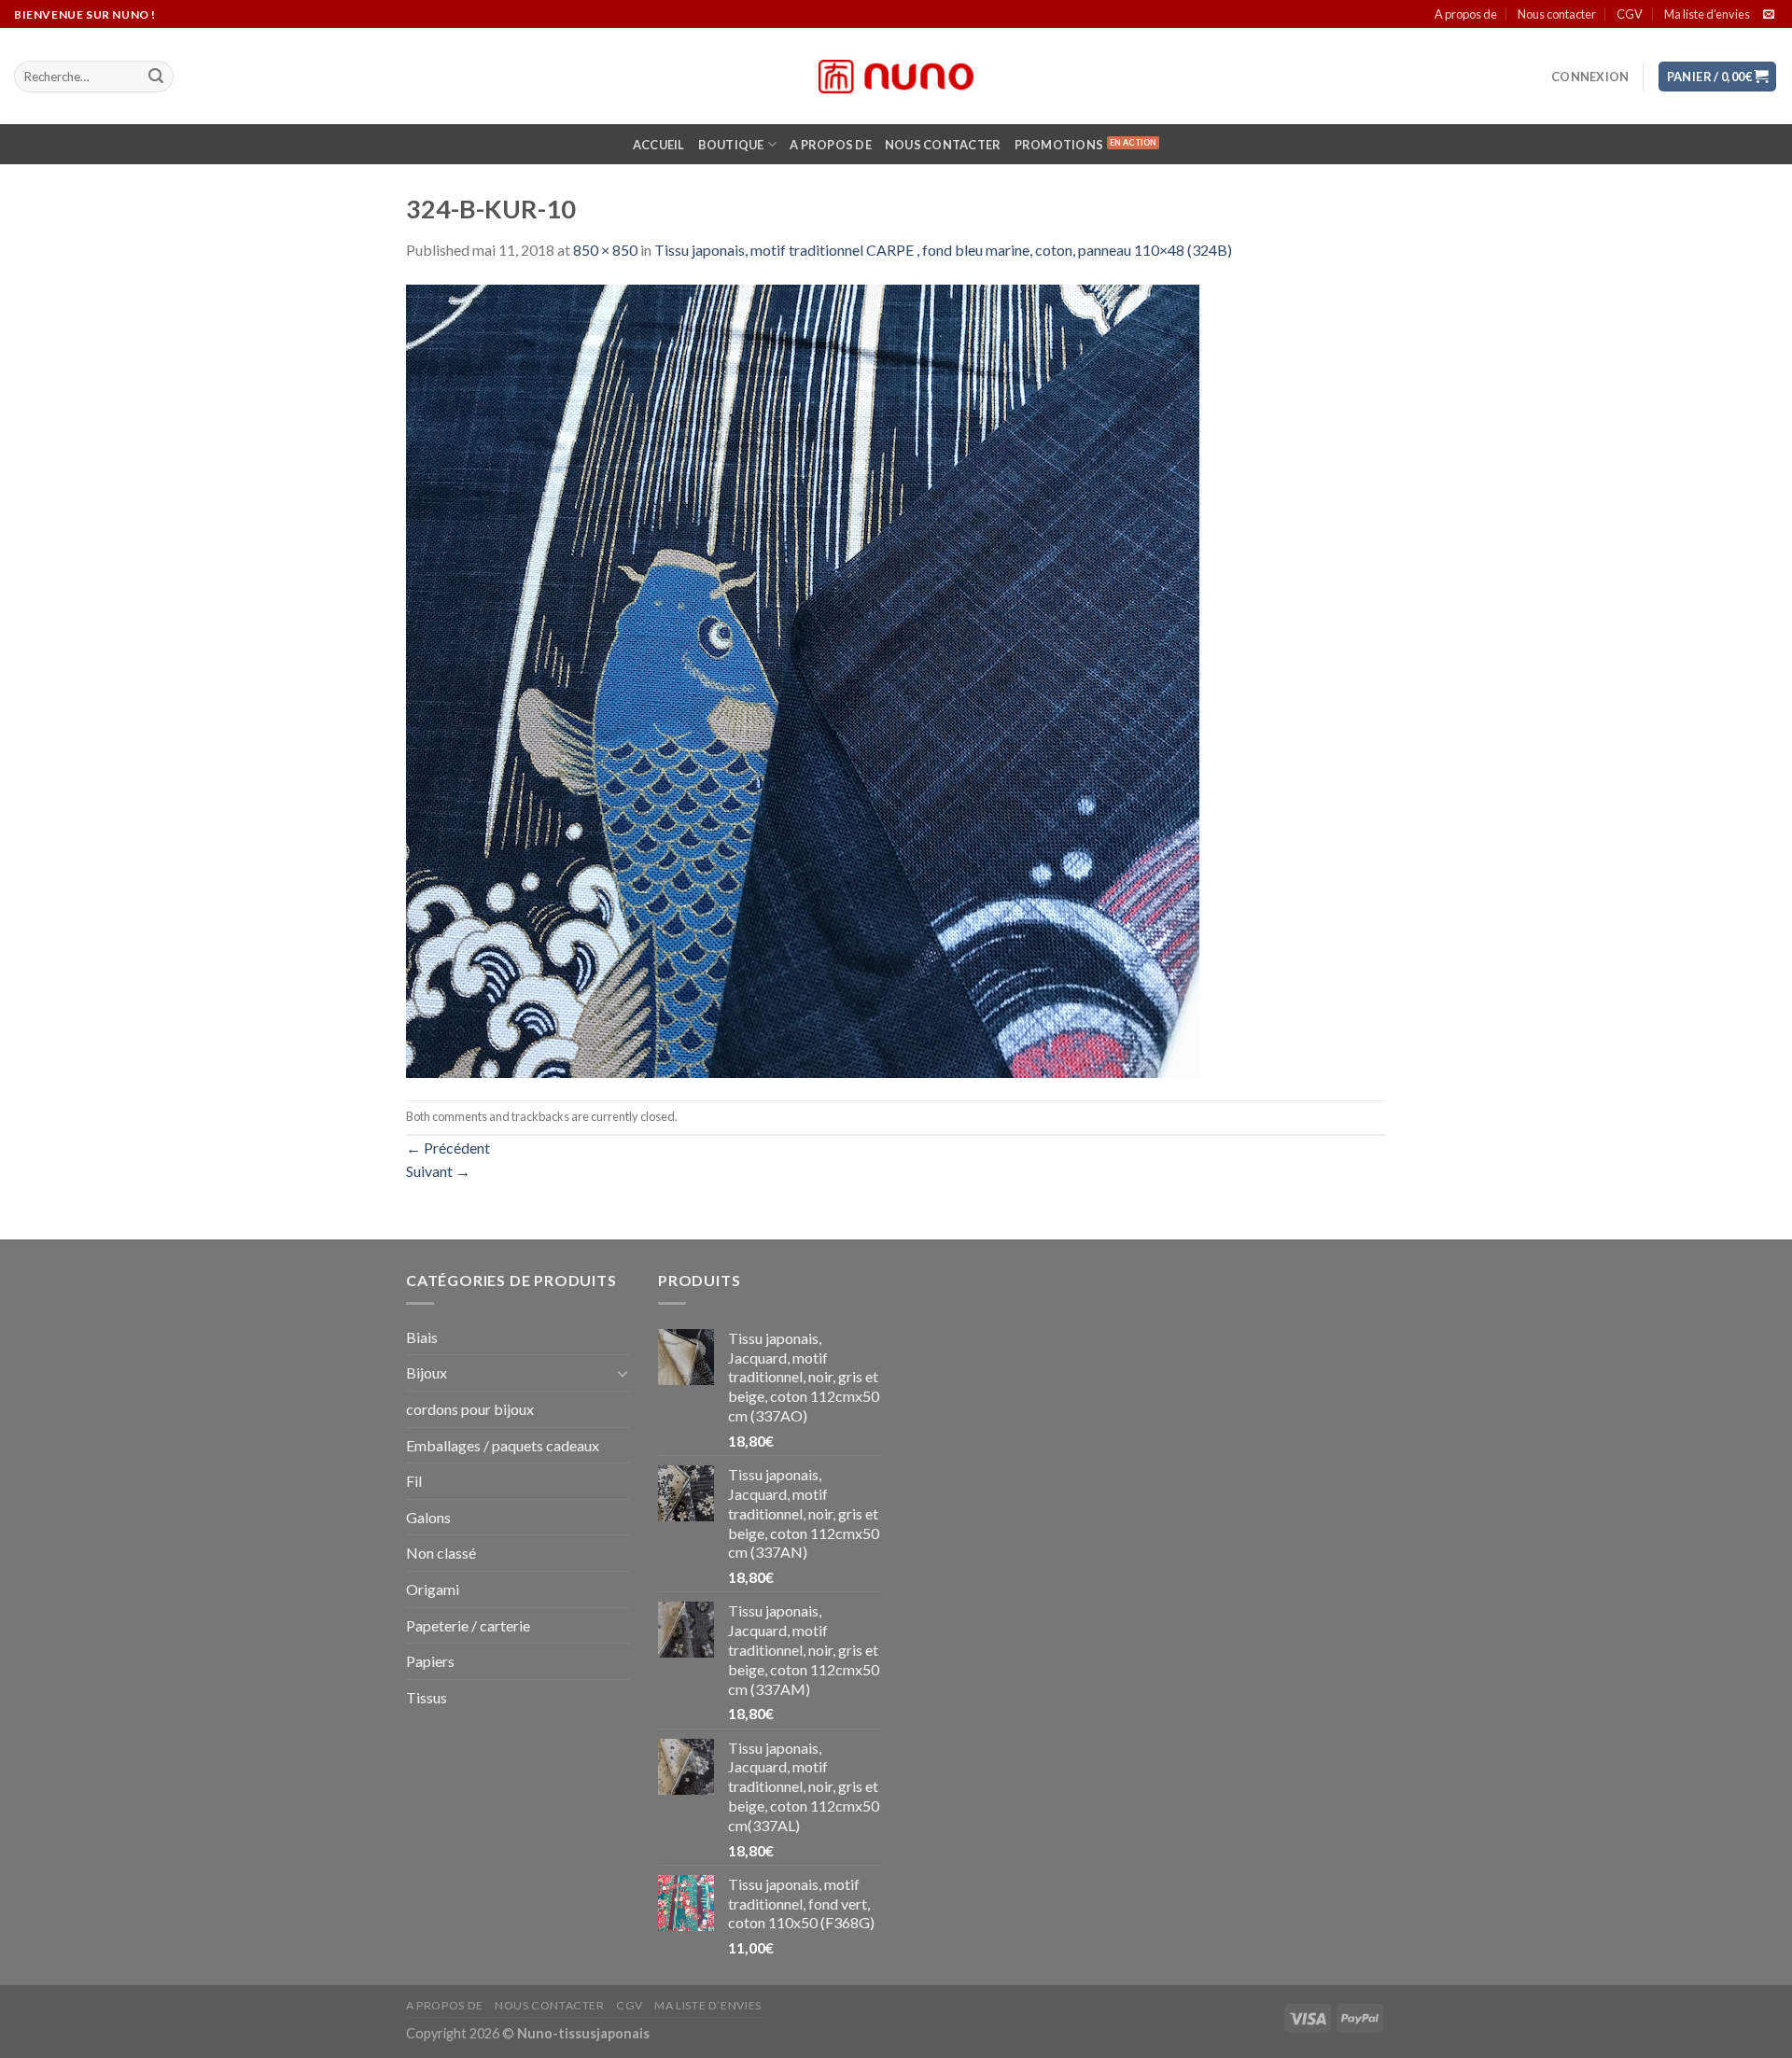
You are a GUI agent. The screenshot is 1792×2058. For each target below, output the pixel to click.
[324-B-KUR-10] (803, 679)
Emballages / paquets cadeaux (503, 1445)
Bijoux (427, 1372)
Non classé (441, 1553)
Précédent (448, 1148)
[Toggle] (623, 1373)
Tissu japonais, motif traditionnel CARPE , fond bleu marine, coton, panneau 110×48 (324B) (943, 250)
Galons (428, 1517)
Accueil (659, 145)
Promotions (1059, 145)
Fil (414, 1481)
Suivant (438, 1171)
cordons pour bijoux (470, 1409)
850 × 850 (605, 250)
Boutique (731, 145)
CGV (1630, 14)
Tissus (427, 1697)
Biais (422, 1337)
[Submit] (156, 77)
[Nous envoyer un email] (1769, 15)
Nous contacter (1557, 14)
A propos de (1466, 14)
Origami (433, 1589)
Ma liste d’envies (1707, 14)
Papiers (430, 1661)
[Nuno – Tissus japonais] (896, 77)
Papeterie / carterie (468, 1625)
